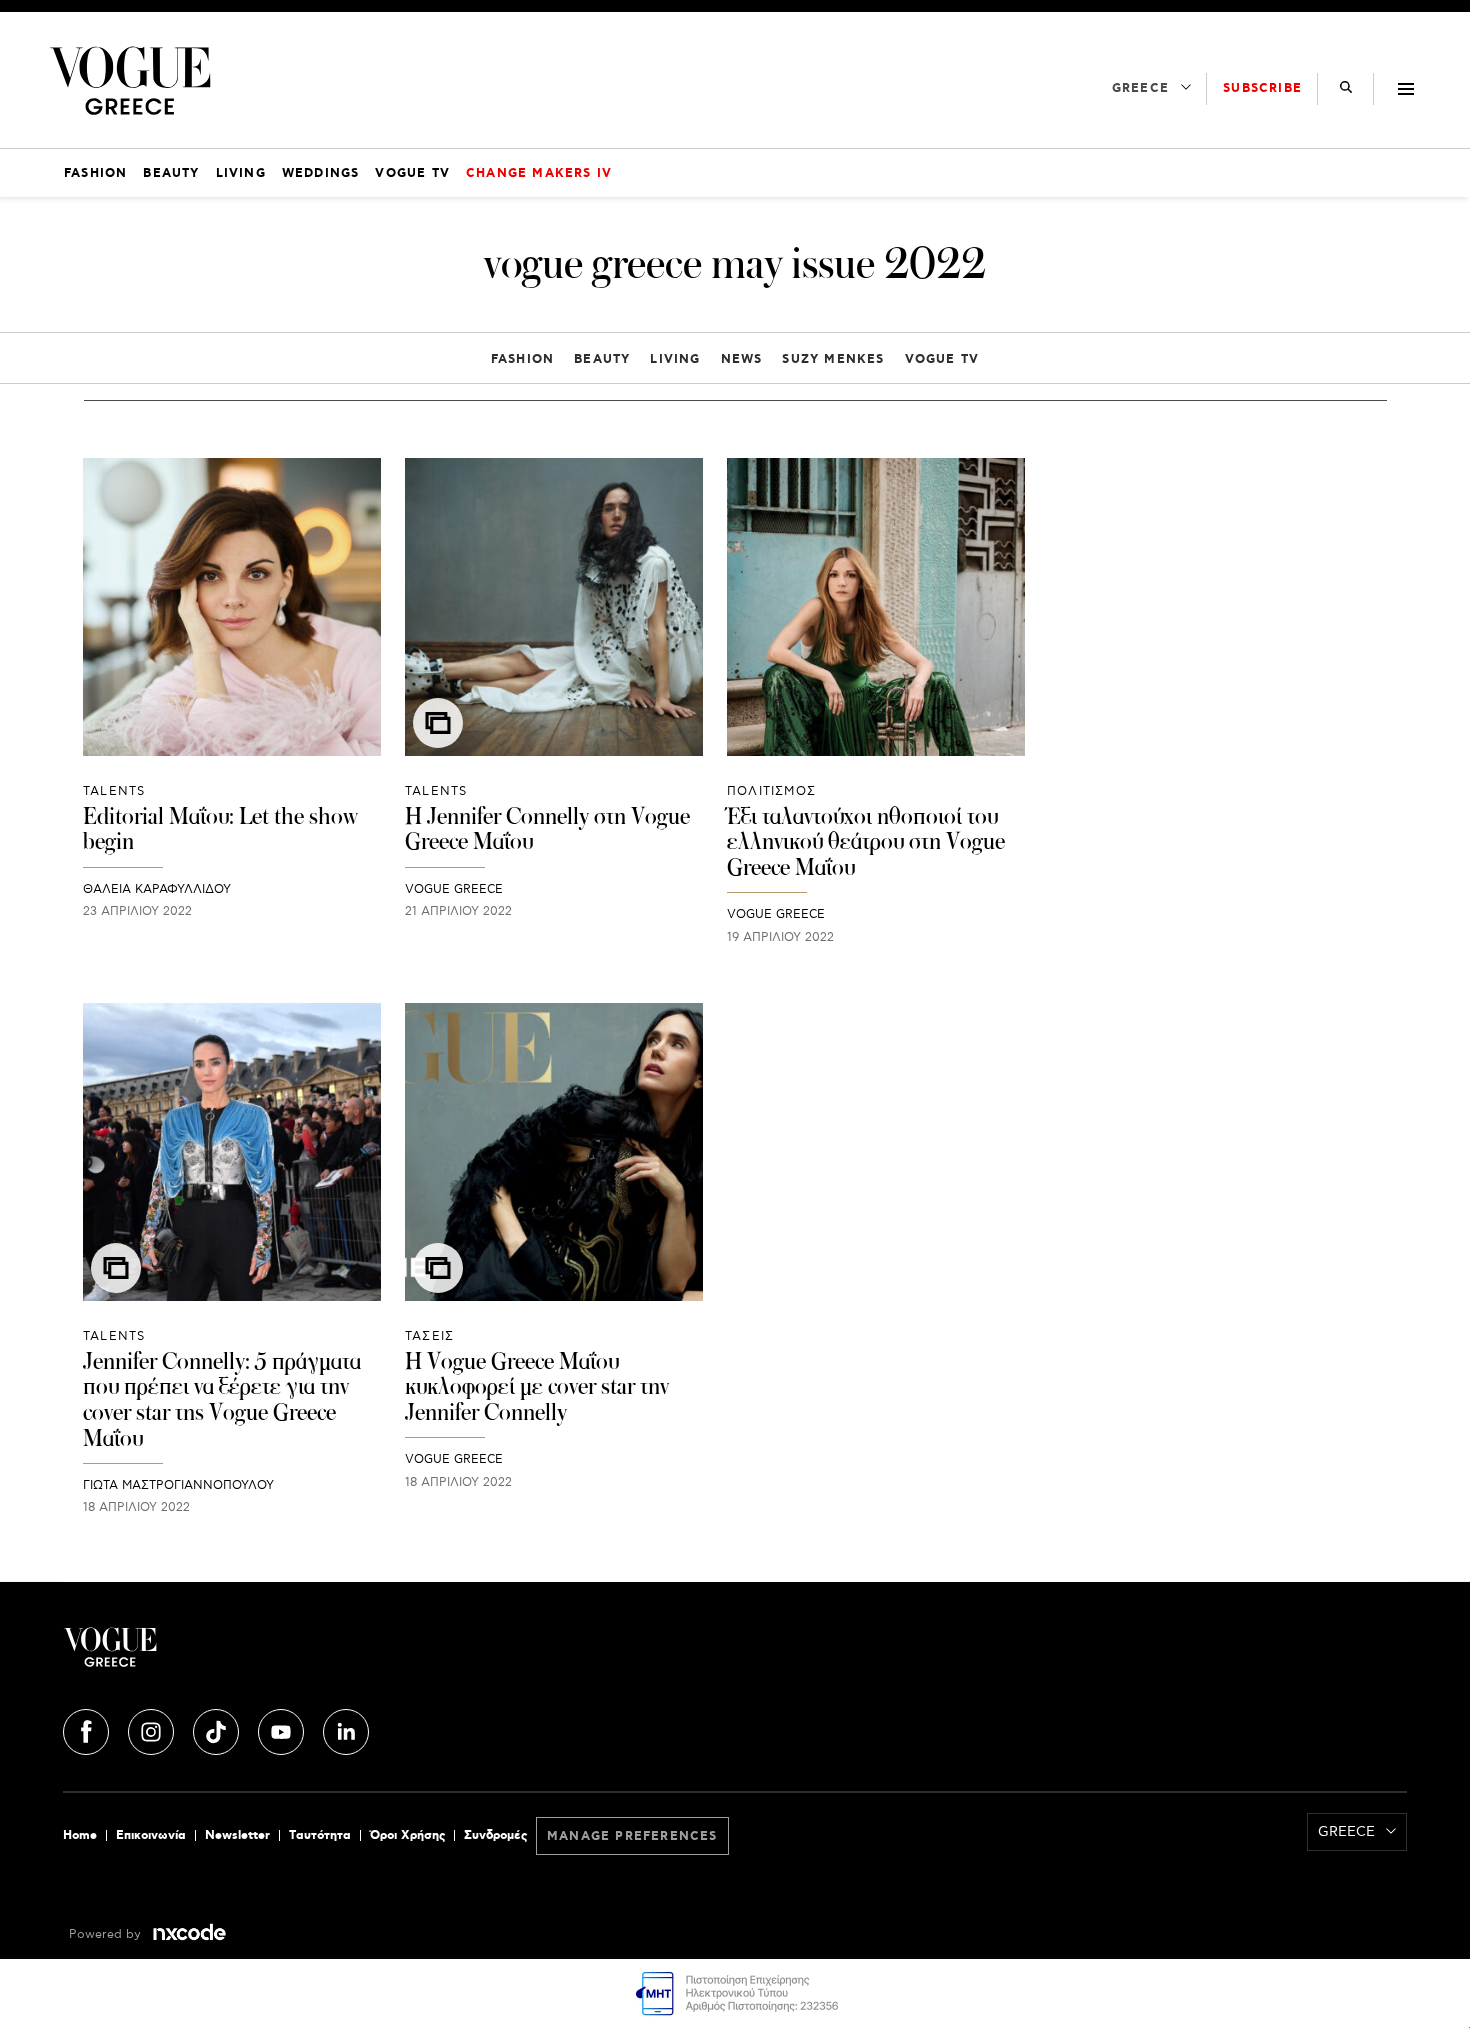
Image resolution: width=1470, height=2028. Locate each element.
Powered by (107, 1934)
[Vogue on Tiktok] (218, 1728)
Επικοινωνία (151, 1835)
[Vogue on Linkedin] (346, 1728)
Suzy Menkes (833, 359)
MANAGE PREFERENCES (632, 1836)
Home (80, 1835)
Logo (287, 1655)
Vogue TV (942, 359)
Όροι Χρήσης (407, 1835)
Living (675, 359)
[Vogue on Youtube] (283, 1728)
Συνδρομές (495, 1835)
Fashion (522, 359)
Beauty (602, 359)
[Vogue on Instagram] (153, 1728)
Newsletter (237, 1835)
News (742, 359)
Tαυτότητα (320, 1835)
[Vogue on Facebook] (88, 1728)
